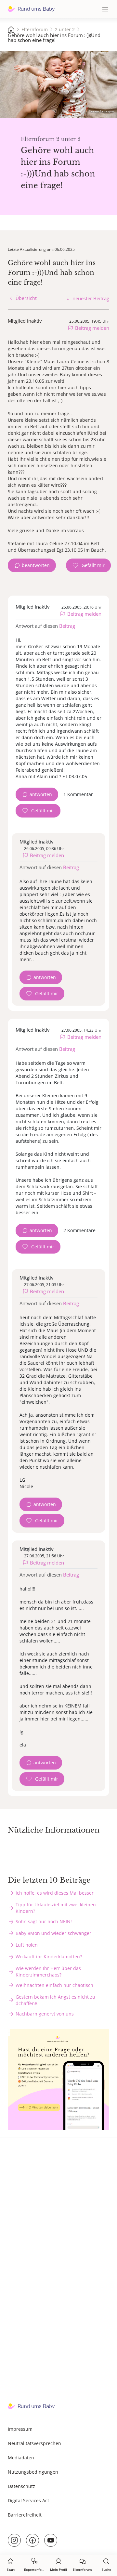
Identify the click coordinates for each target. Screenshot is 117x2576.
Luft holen (27, 1945)
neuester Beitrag (91, 298)
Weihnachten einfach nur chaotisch (54, 1985)
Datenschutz (21, 2486)
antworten (41, 794)
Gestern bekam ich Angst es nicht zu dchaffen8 (55, 2000)
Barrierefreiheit (25, 2515)
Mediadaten (21, 2458)
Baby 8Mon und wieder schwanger (53, 1933)
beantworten (36, 565)
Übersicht (26, 298)
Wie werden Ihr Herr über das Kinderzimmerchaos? (48, 1971)
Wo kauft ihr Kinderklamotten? (49, 1957)
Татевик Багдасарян (101, 111)
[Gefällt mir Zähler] (88, 565)
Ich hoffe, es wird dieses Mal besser (55, 1893)
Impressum (20, 2429)
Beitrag (67, 626)
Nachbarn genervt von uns (45, 2014)
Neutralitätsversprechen (34, 2443)
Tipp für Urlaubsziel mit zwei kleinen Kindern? (56, 1908)
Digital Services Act (28, 2500)
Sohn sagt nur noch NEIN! (44, 1921)
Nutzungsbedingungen (33, 2472)
